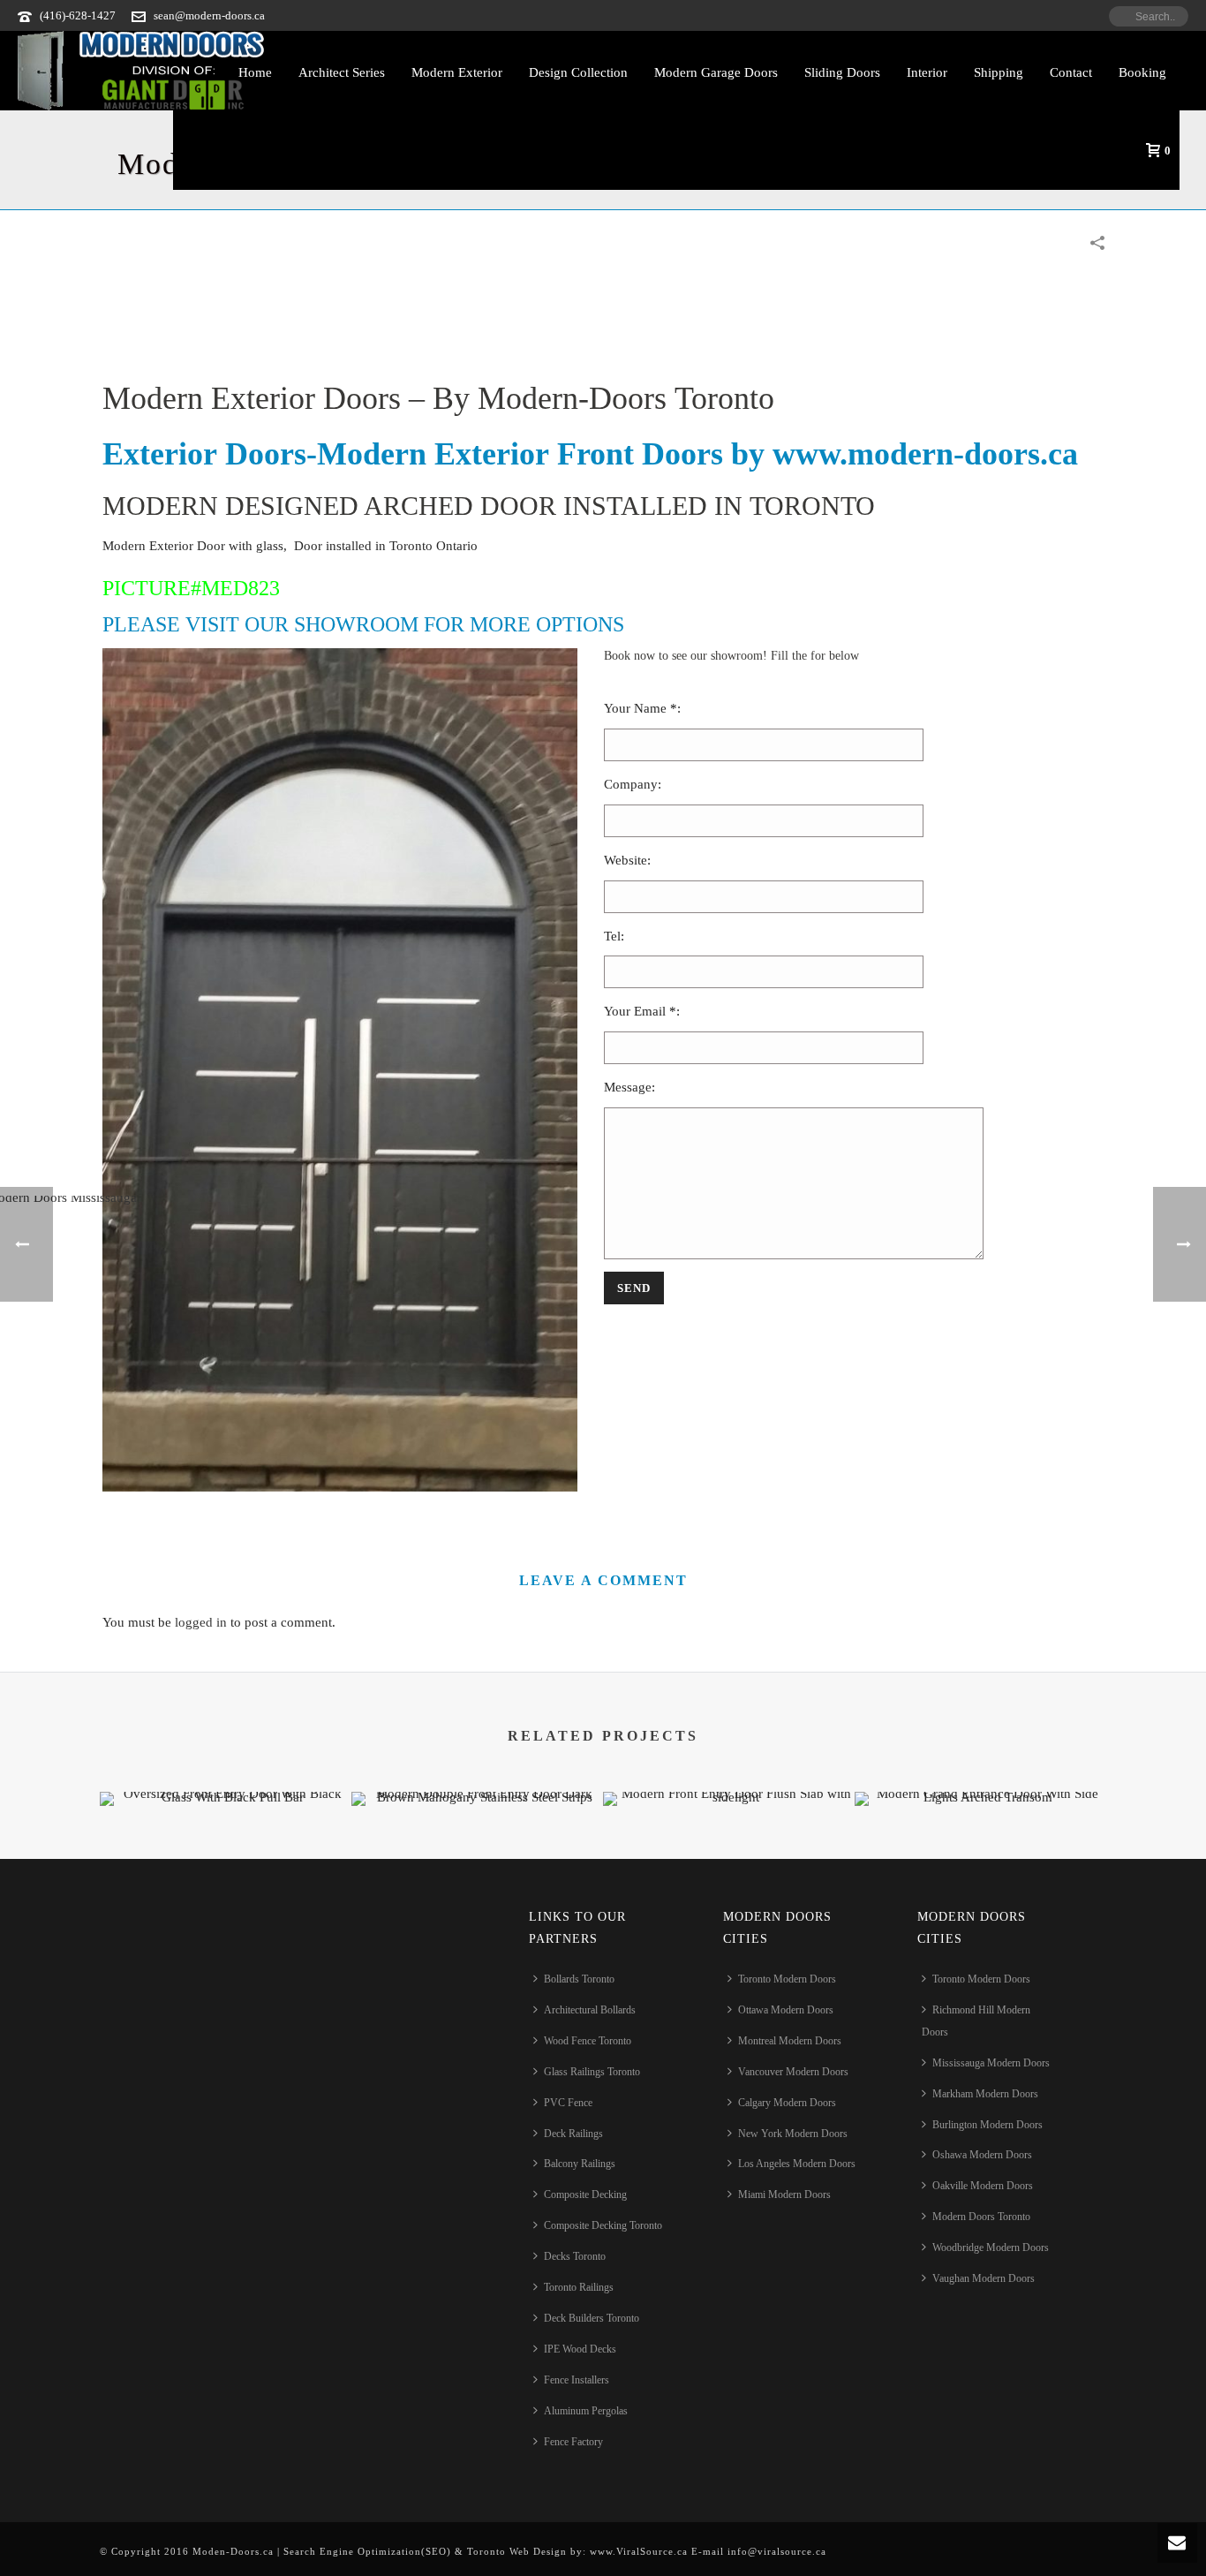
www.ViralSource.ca (639, 2551)
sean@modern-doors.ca (209, 15)
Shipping (999, 72)
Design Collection (578, 72)
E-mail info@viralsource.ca (757, 2551)
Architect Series (342, 72)
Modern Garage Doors (716, 72)
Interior (927, 72)
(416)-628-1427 (78, 15)
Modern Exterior (457, 72)
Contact (1071, 72)
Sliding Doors (842, 72)
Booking (1142, 72)
